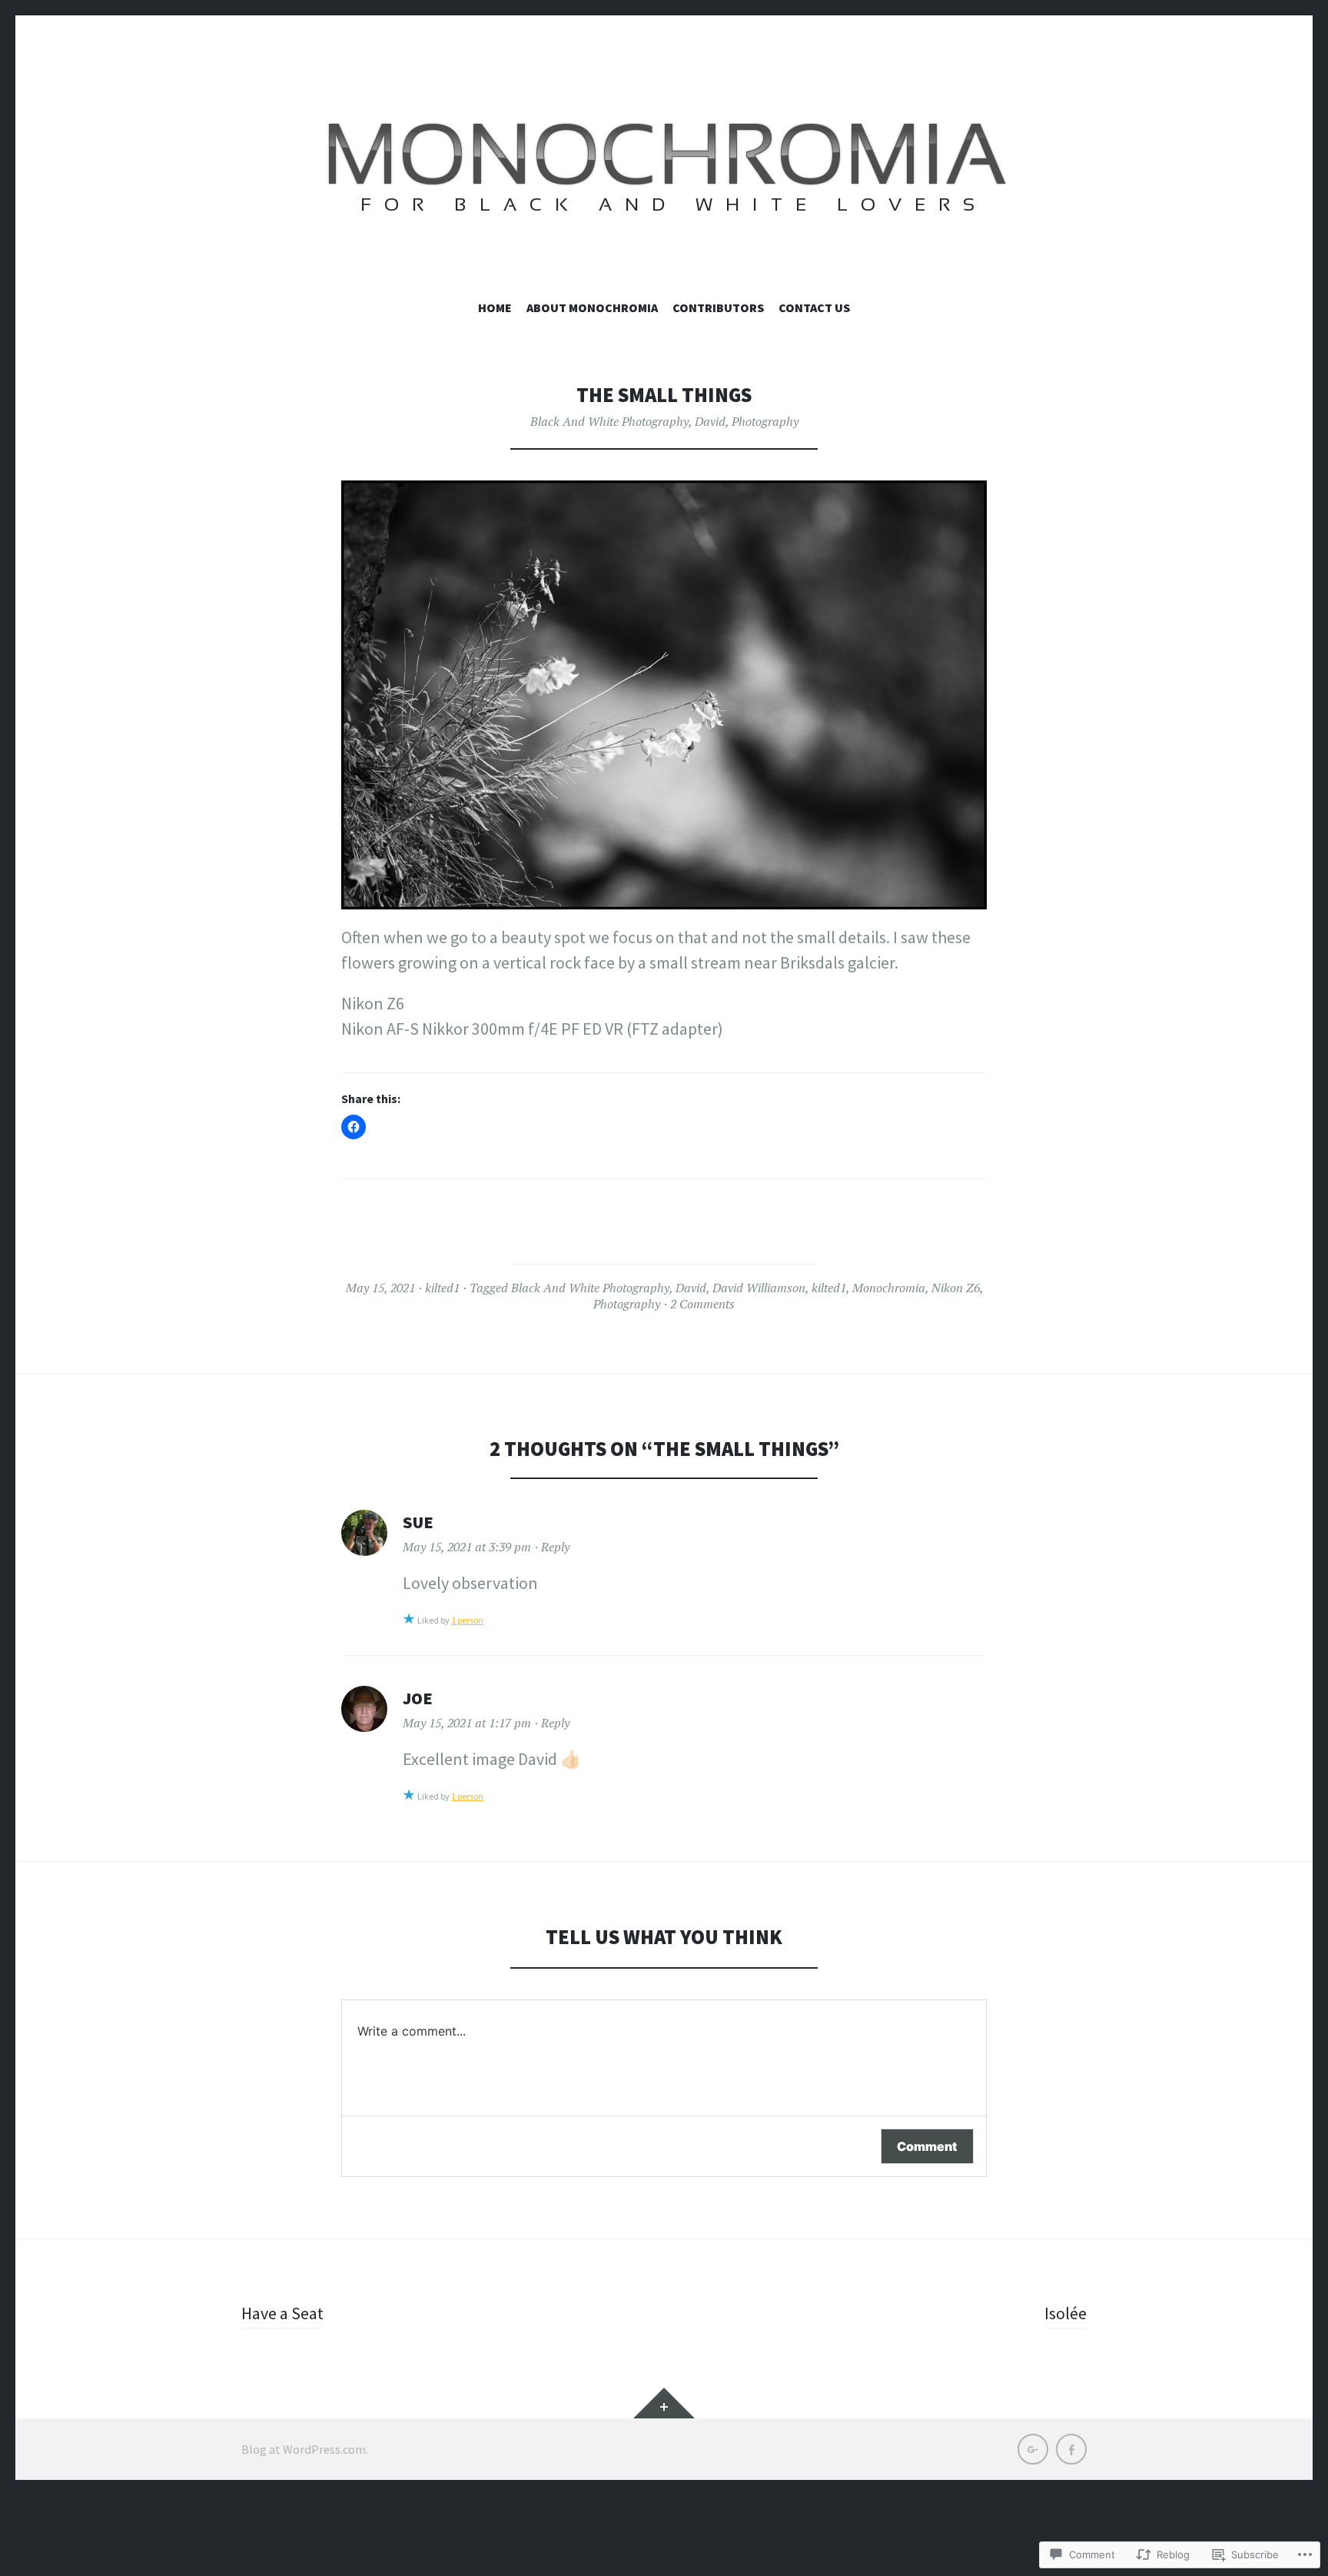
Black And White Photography (609, 421)
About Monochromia (592, 307)
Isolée (1066, 2313)
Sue (418, 1522)
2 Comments (702, 1304)
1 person (467, 1620)
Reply (555, 1547)
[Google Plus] (1033, 2449)
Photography (765, 421)
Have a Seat (282, 2313)
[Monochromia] (664, 173)
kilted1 (442, 1288)
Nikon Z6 (956, 1288)
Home (495, 307)
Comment (927, 2146)
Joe (418, 1698)
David (710, 421)
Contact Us (814, 307)
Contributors (718, 307)
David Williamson (759, 1288)
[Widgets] (664, 2403)
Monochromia (889, 1288)
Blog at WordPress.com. (305, 2449)
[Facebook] (1071, 2449)
